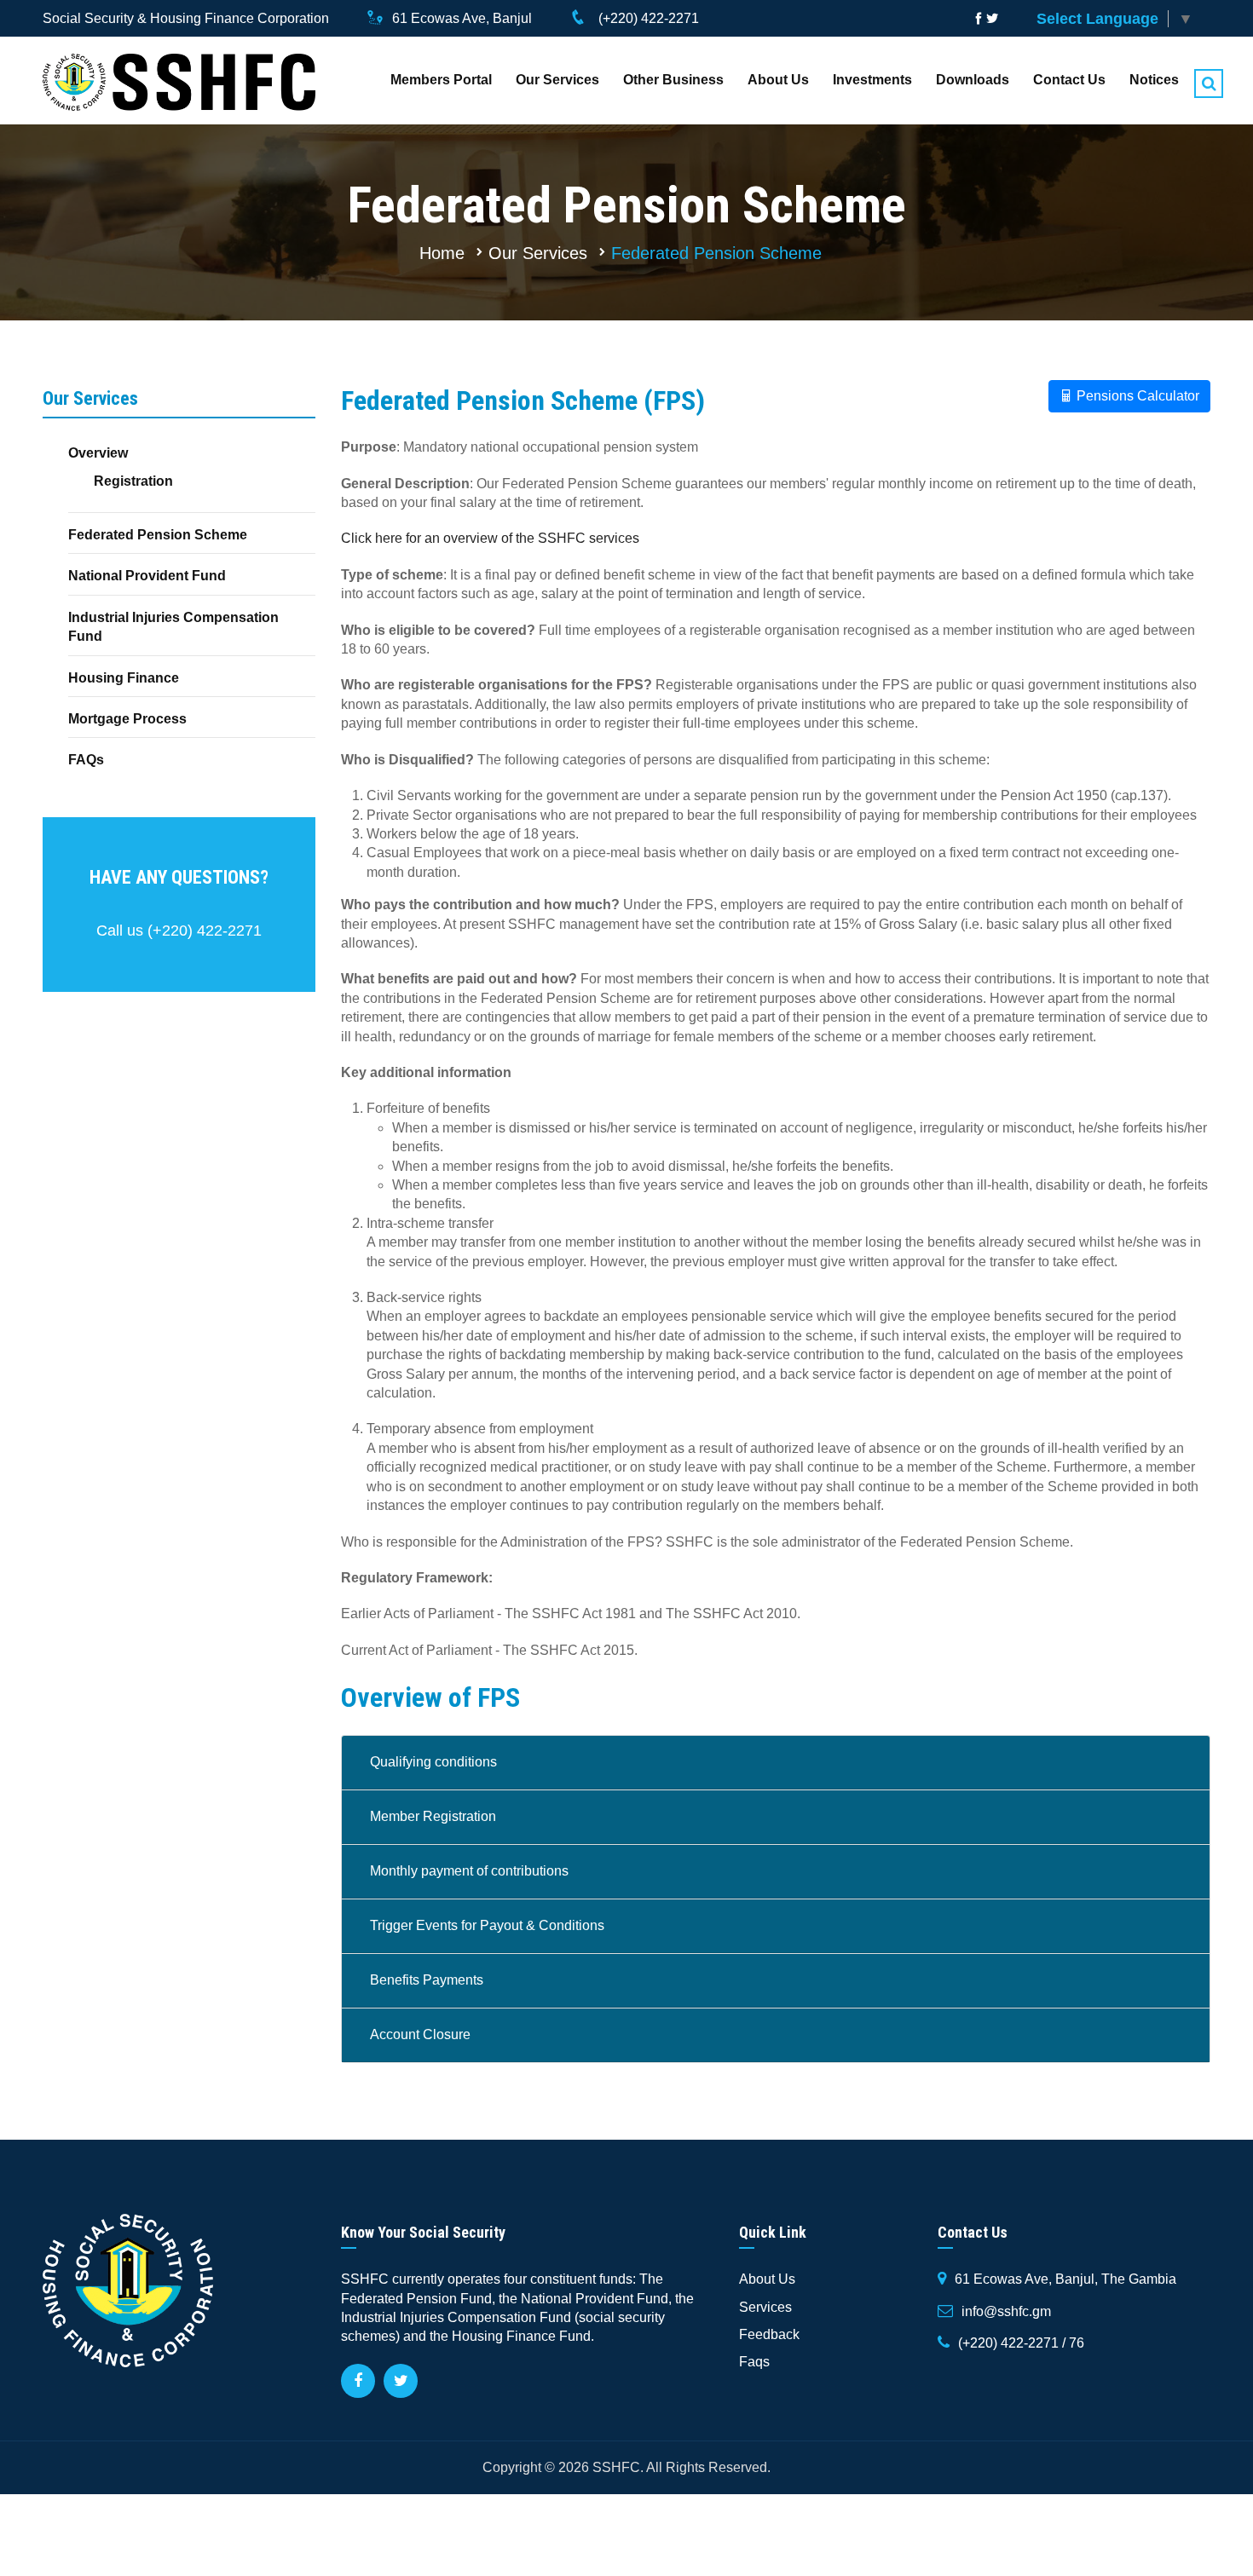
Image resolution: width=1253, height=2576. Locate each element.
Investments (872, 80)
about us (767, 2279)
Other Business (673, 80)
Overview (98, 453)
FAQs (86, 760)
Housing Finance (124, 678)
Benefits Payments (427, 1980)
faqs (754, 2362)
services (765, 2307)
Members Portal (441, 80)
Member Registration (433, 1816)
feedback (769, 2334)
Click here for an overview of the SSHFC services (490, 538)
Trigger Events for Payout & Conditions (487, 1925)
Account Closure (420, 2034)
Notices (1154, 80)
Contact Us (1069, 80)
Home (442, 253)
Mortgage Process (127, 719)
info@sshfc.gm (1006, 2311)
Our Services (557, 80)
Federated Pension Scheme (716, 253)
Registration (133, 481)
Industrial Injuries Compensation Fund (173, 627)
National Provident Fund (147, 576)
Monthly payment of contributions (469, 1871)
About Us (778, 80)
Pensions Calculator (1136, 396)
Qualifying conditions (433, 1762)
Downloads (973, 80)
